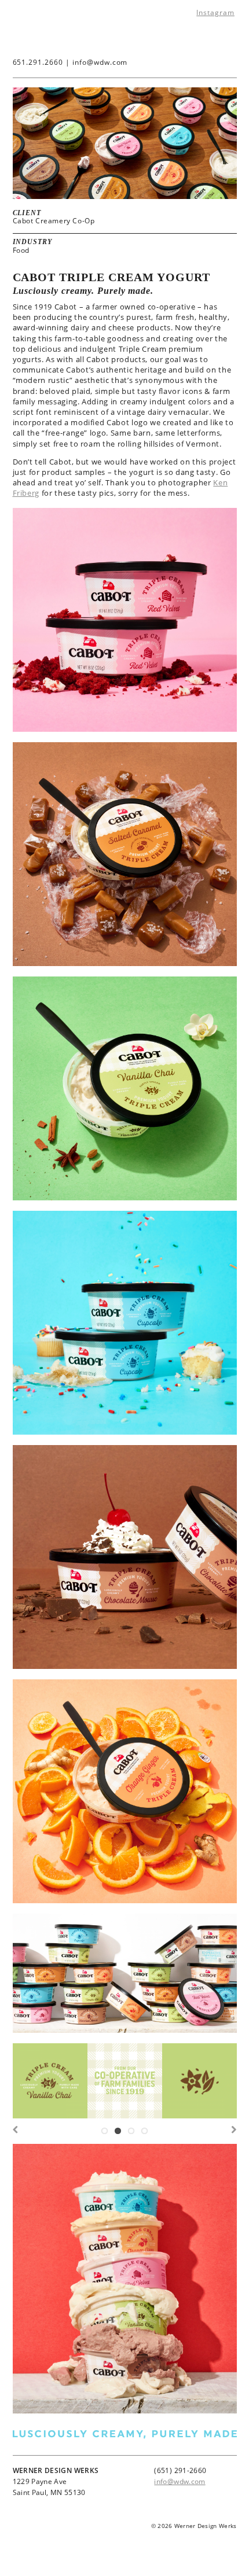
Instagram (215, 12)
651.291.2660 (38, 62)
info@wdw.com (100, 62)
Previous (17, 2133)
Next (232, 2133)
